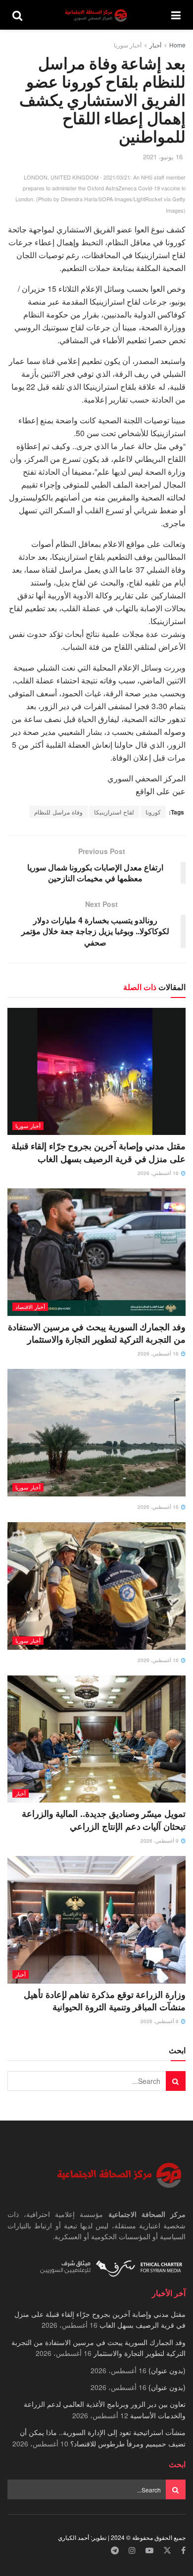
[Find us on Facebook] (183, 2551)
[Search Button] (17, 15)
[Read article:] (96, 1432)
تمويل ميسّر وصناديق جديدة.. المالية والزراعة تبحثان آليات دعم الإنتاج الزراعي (104, 1820)
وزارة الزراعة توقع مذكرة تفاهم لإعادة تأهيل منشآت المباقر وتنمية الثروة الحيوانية (105, 2001)
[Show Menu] (176, 15)
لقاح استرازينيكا (114, 812)
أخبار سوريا (128, 45)
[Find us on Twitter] (167, 2551)
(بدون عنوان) (167, 2370)
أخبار (155, 45)
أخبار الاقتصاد (30, 1307)
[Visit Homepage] (97, 15)
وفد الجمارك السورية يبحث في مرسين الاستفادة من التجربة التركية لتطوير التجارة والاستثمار (97, 1333)
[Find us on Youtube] (149, 2551)
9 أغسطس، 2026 (160, 1841)
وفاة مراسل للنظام (58, 812)
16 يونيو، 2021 (163, 157)
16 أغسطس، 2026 (159, 1173)
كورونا (153, 812)
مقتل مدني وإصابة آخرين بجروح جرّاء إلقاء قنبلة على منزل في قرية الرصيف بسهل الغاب (98, 1152)
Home (177, 45)
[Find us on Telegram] (115, 2551)
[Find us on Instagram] (132, 2551)
